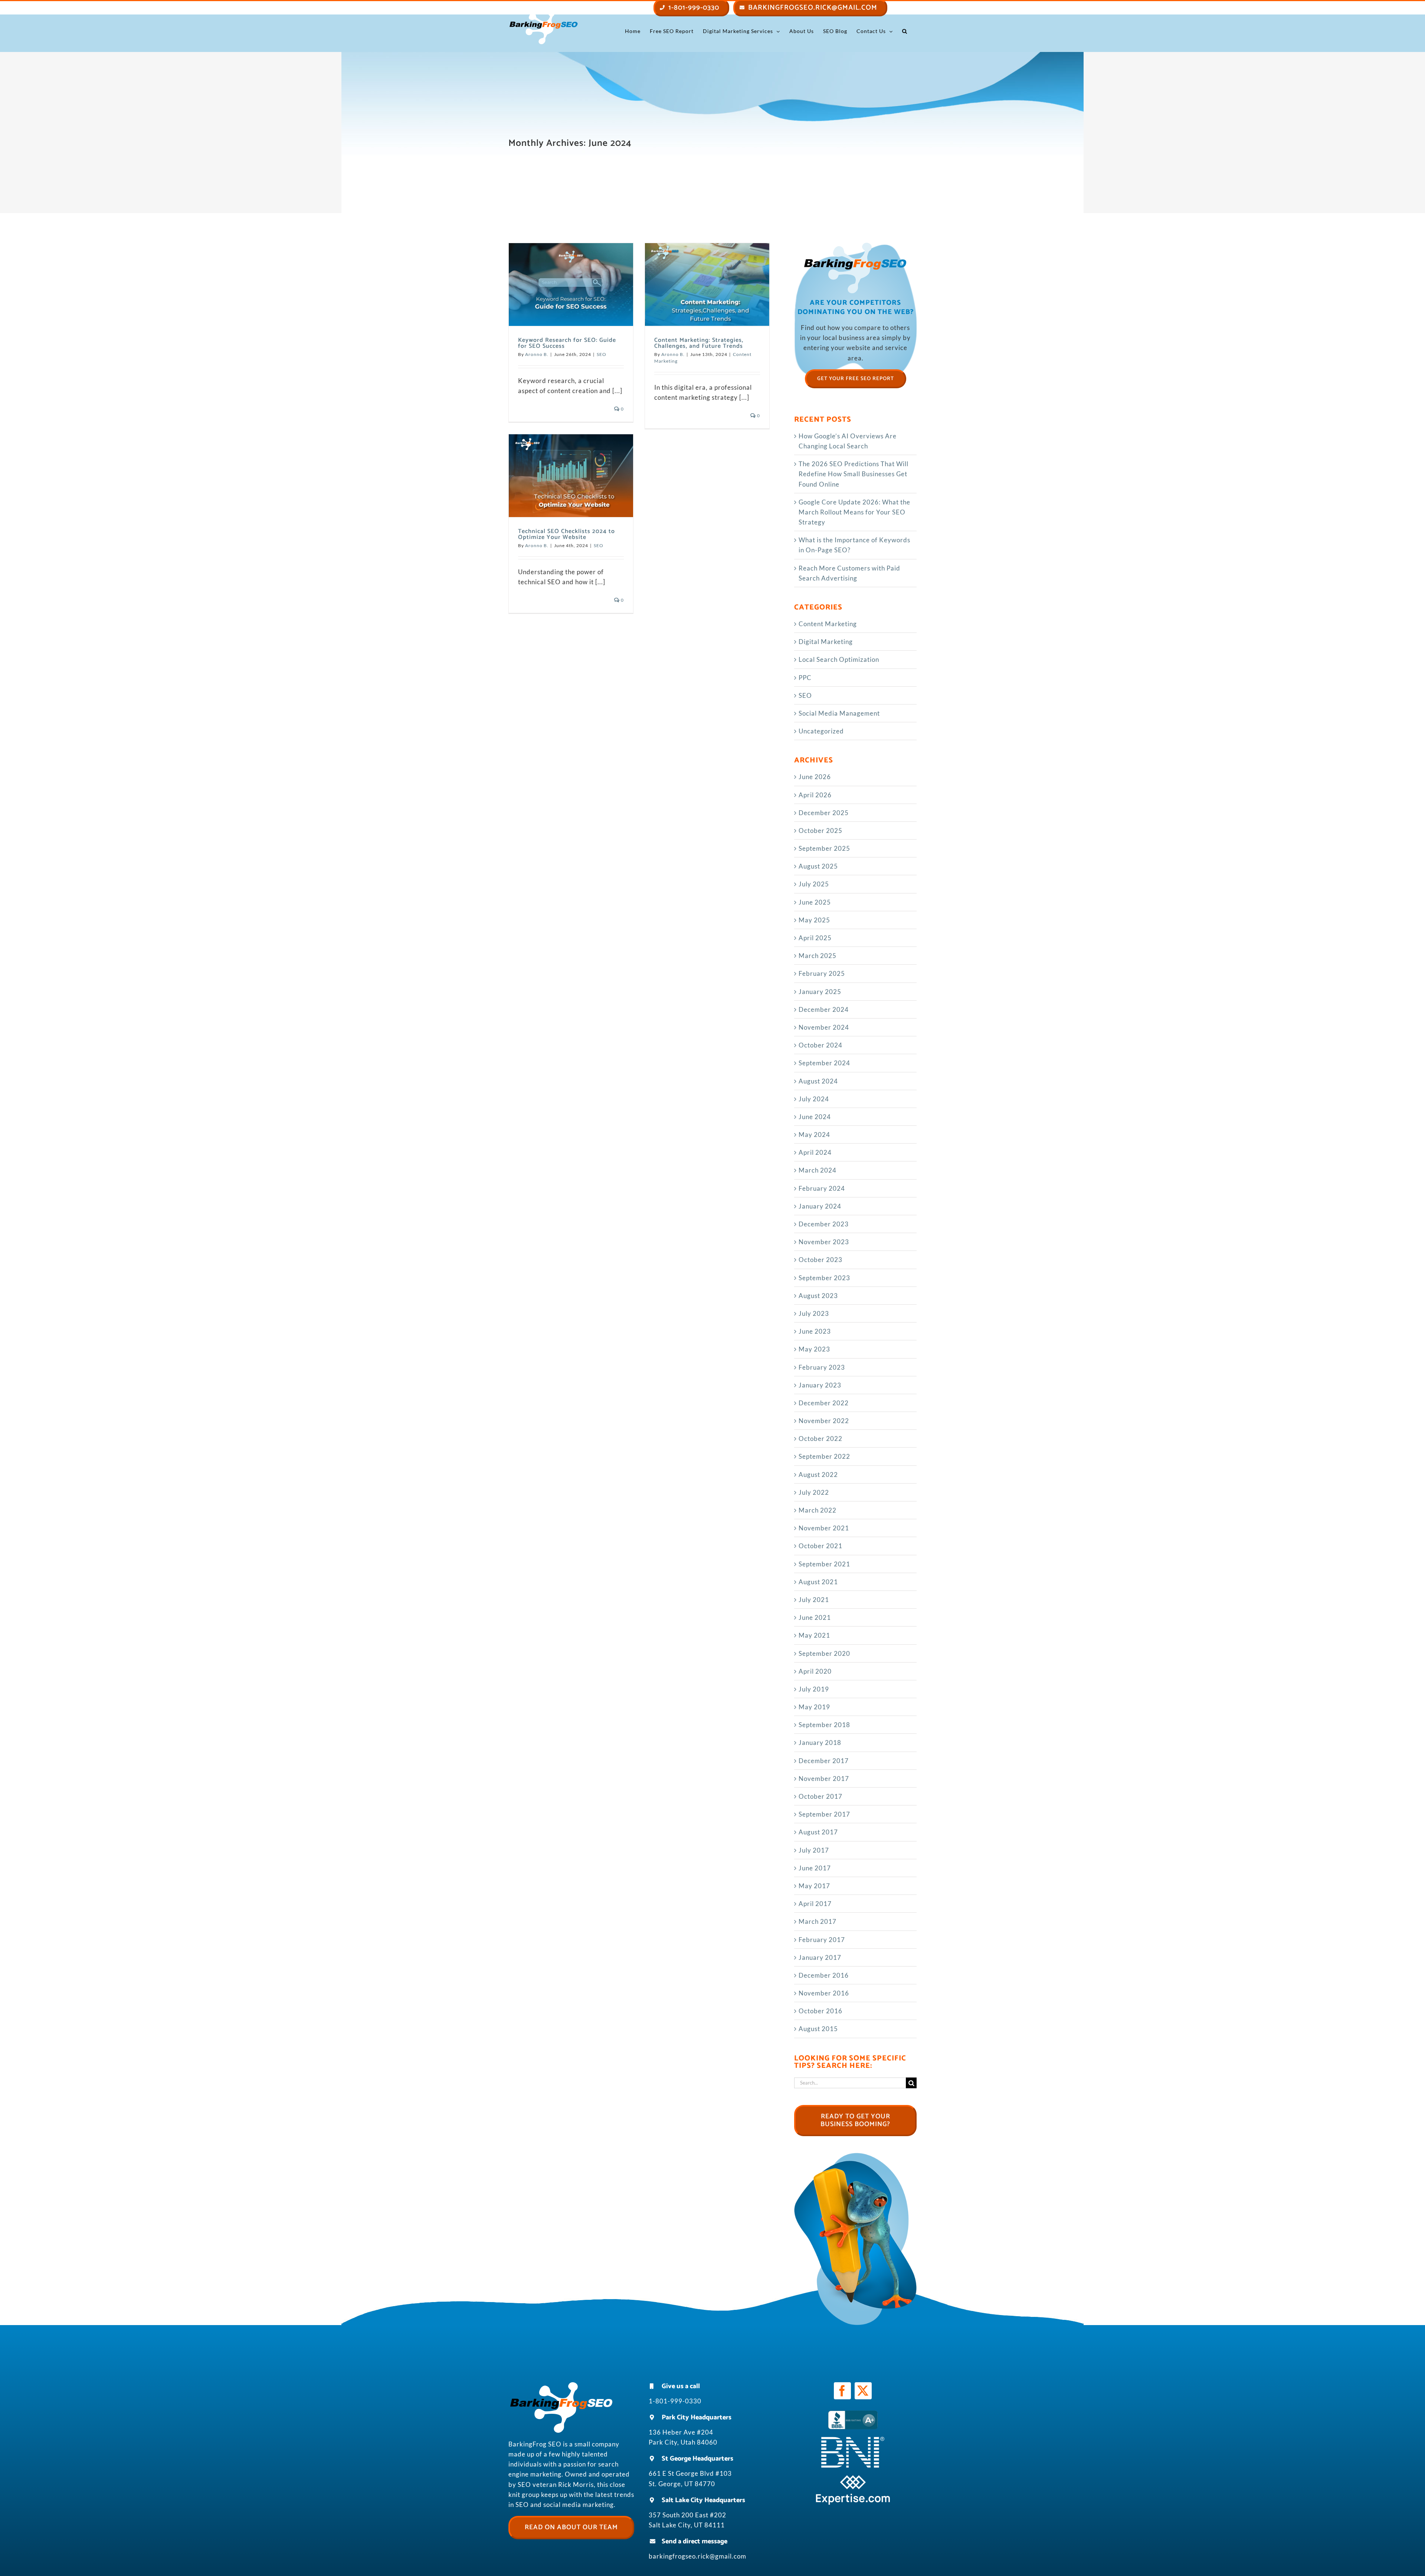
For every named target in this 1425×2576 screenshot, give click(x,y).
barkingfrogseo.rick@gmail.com (697, 2556)
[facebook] (842, 2391)
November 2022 (824, 1421)
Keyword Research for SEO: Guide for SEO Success (567, 343)
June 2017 (815, 1868)
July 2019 (814, 1689)
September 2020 (824, 1653)
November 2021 (824, 1528)
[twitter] (863, 2391)
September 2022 (824, 1456)
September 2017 (824, 1814)
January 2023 (820, 1385)
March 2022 (818, 1510)
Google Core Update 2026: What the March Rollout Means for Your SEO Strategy (854, 512)
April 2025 (815, 938)
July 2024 (814, 1099)
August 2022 (818, 1475)
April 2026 (815, 795)
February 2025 (822, 973)
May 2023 (814, 1349)
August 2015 (818, 2029)
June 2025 (815, 902)
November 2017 (824, 1779)
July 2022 (814, 1492)
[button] (905, 31)
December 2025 (824, 813)
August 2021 (818, 1582)
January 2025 (820, 992)
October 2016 (820, 2011)
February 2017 (822, 1940)
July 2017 (814, 1850)
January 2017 (820, 1957)
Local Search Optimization (839, 659)
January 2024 (820, 1206)
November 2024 (824, 1027)
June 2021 (815, 1617)
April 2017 (815, 1904)
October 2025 (820, 831)
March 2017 (818, 1921)
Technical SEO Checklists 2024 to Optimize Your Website (566, 534)
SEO (602, 354)
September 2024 (824, 1063)
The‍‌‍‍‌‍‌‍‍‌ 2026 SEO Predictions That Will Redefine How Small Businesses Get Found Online (854, 474)
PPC (805, 678)
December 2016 (824, 1975)
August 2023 (818, 1296)
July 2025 (814, 884)
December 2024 (824, 1009)
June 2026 (815, 777)
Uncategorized (821, 731)
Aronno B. (537, 354)
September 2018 (824, 1725)
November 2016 (824, 1993)
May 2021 (814, 1635)
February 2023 (822, 1367)
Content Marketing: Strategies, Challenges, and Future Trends (699, 343)
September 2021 (824, 1564)
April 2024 (815, 1152)
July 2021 (814, 1600)
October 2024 (820, 1045)
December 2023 (824, 1224)
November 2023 (824, 1242)
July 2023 (814, 1313)
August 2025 (818, 866)
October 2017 (820, 1796)
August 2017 (818, 1832)
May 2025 (814, 920)
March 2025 (818, 956)
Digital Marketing (826, 642)
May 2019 (814, 1707)
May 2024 (814, 1135)
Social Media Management (839, 713)
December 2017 (824, 1761)
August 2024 (818, 1081)
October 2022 (820, 1439)
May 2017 (814, 1886)
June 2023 (815, 1331)
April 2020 (815, 1671)
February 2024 (822, 1188)
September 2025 (824, 848)
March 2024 (818, 1170)
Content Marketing (828, 624)
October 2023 (820, 1260)
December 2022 (824, 1403)
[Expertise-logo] (853, 2478)
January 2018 (820, 1743)
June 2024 (815, 1117)
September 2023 (824, 1278)
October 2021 (820, 1546)
